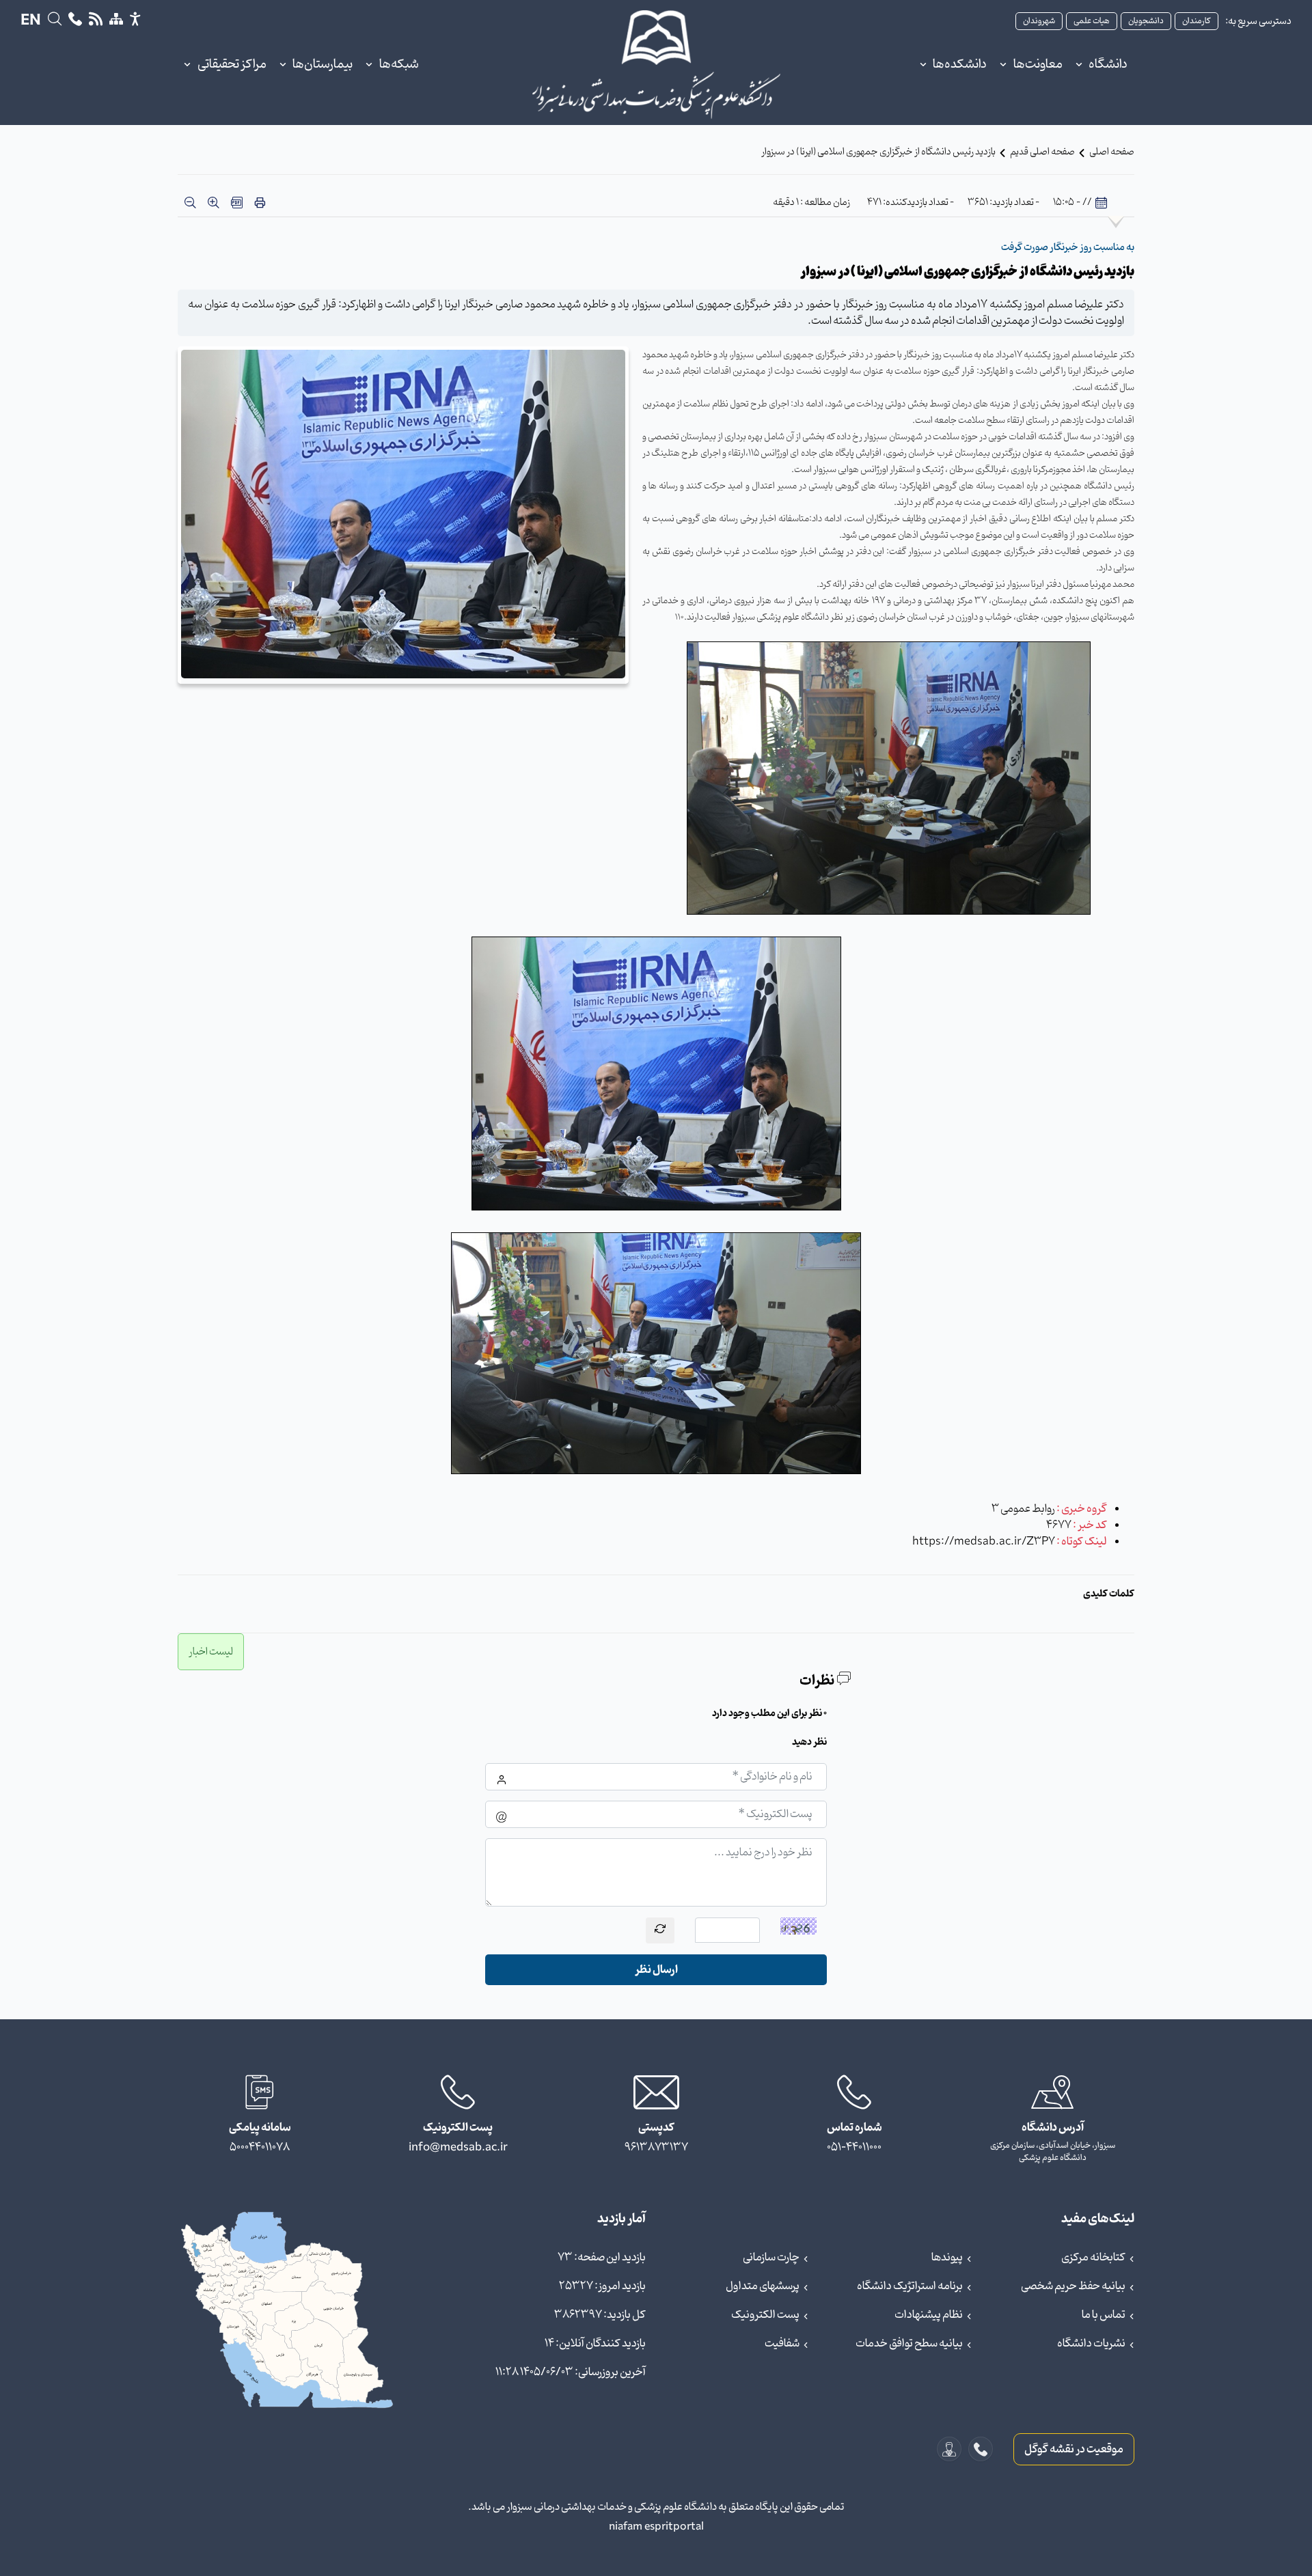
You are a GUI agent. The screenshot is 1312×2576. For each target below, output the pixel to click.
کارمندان (1197, 21)
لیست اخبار (211, 1652)
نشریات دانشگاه (1091, 2344)
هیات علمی (1092, 21)
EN (31, 21)
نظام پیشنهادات (929, 2315)
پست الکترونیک (765, 2315)
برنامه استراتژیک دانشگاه (910, 2286)
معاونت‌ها (1038, 64)
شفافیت (782, 2344)
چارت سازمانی (771, 2258)
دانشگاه (1108, 64)
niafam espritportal (656, 2527)
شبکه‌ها (399, 64)
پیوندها (947, 2258)
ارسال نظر (656, 1970)
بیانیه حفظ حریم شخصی (1073, 2286)
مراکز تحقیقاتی (232, 64)
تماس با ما (1104, 2315)
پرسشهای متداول (763, 2286)
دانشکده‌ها (960, 64)
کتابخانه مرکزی (1093, 2258)
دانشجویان (1146, 21)
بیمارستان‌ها (323, 64)
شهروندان (1039, 21)
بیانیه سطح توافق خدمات (909, 2344)
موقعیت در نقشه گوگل (1074, 2449)
